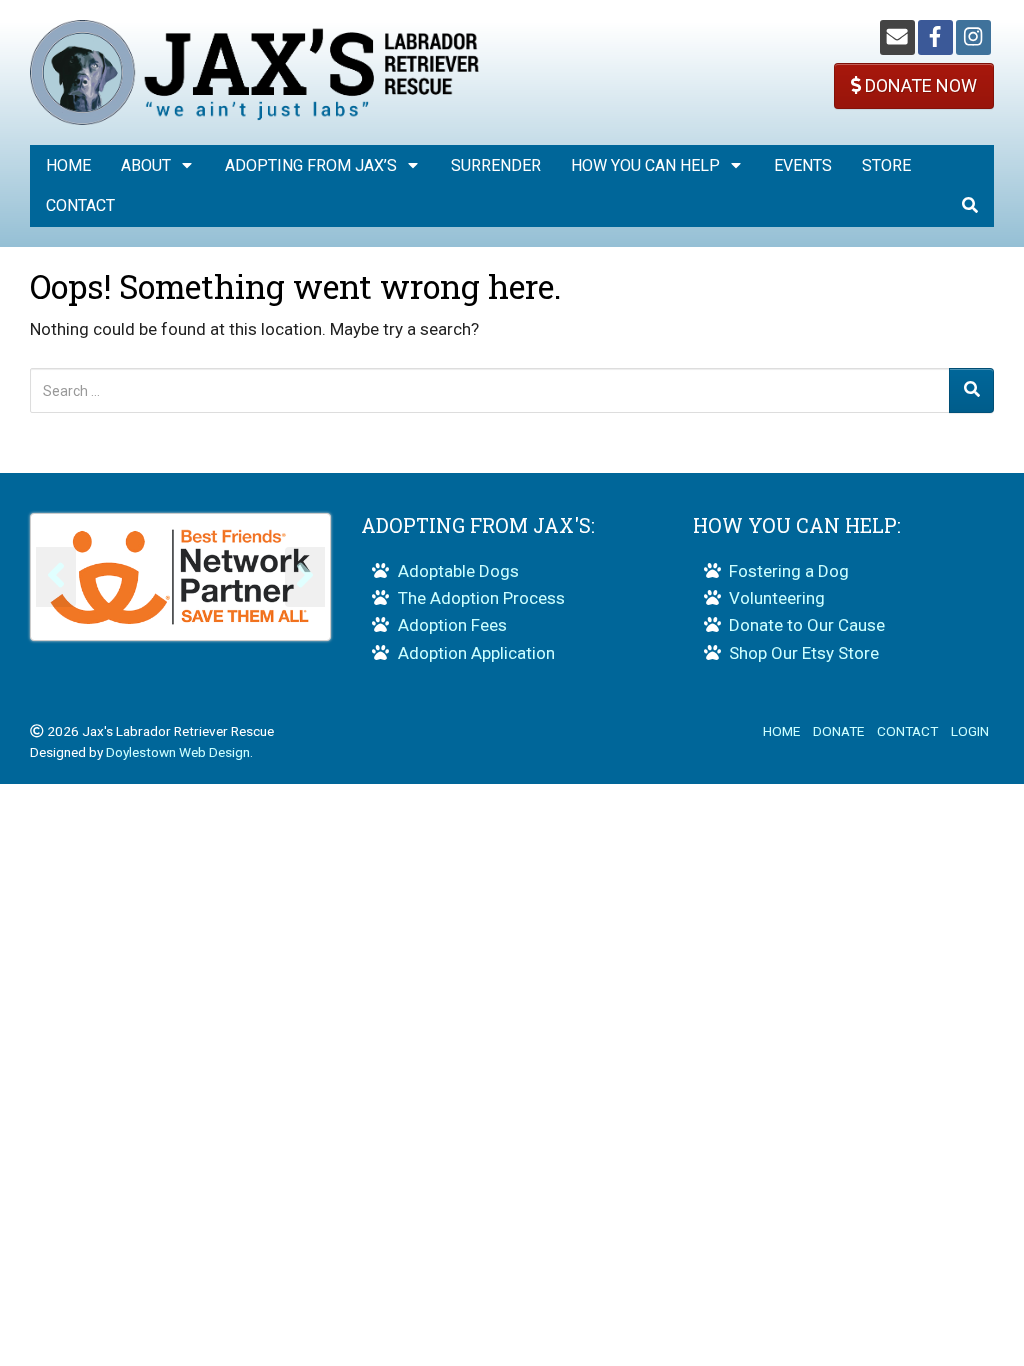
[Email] (897, 37)
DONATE (838, 731)
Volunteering (777, 598)
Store (886, 165)
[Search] (971, 390)
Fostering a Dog (789, 571)
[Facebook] (935, 37)
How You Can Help (645, 165)
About (146, 165)
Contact (80, 205)
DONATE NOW (919, 85)
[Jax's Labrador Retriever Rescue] (255, 71)
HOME (781, 731)
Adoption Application (476, 653)
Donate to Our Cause (807, 625)
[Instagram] (973, 37)
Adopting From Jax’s (311, 165)
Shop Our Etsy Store (804, 653)
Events (803, 165)
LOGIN (970, 731)
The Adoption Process (481, 598)
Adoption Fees (452, 625)
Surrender (496, 165)
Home (68, 165)
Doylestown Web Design (178, 752)
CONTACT (907, 731)
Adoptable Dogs (458, 571)
